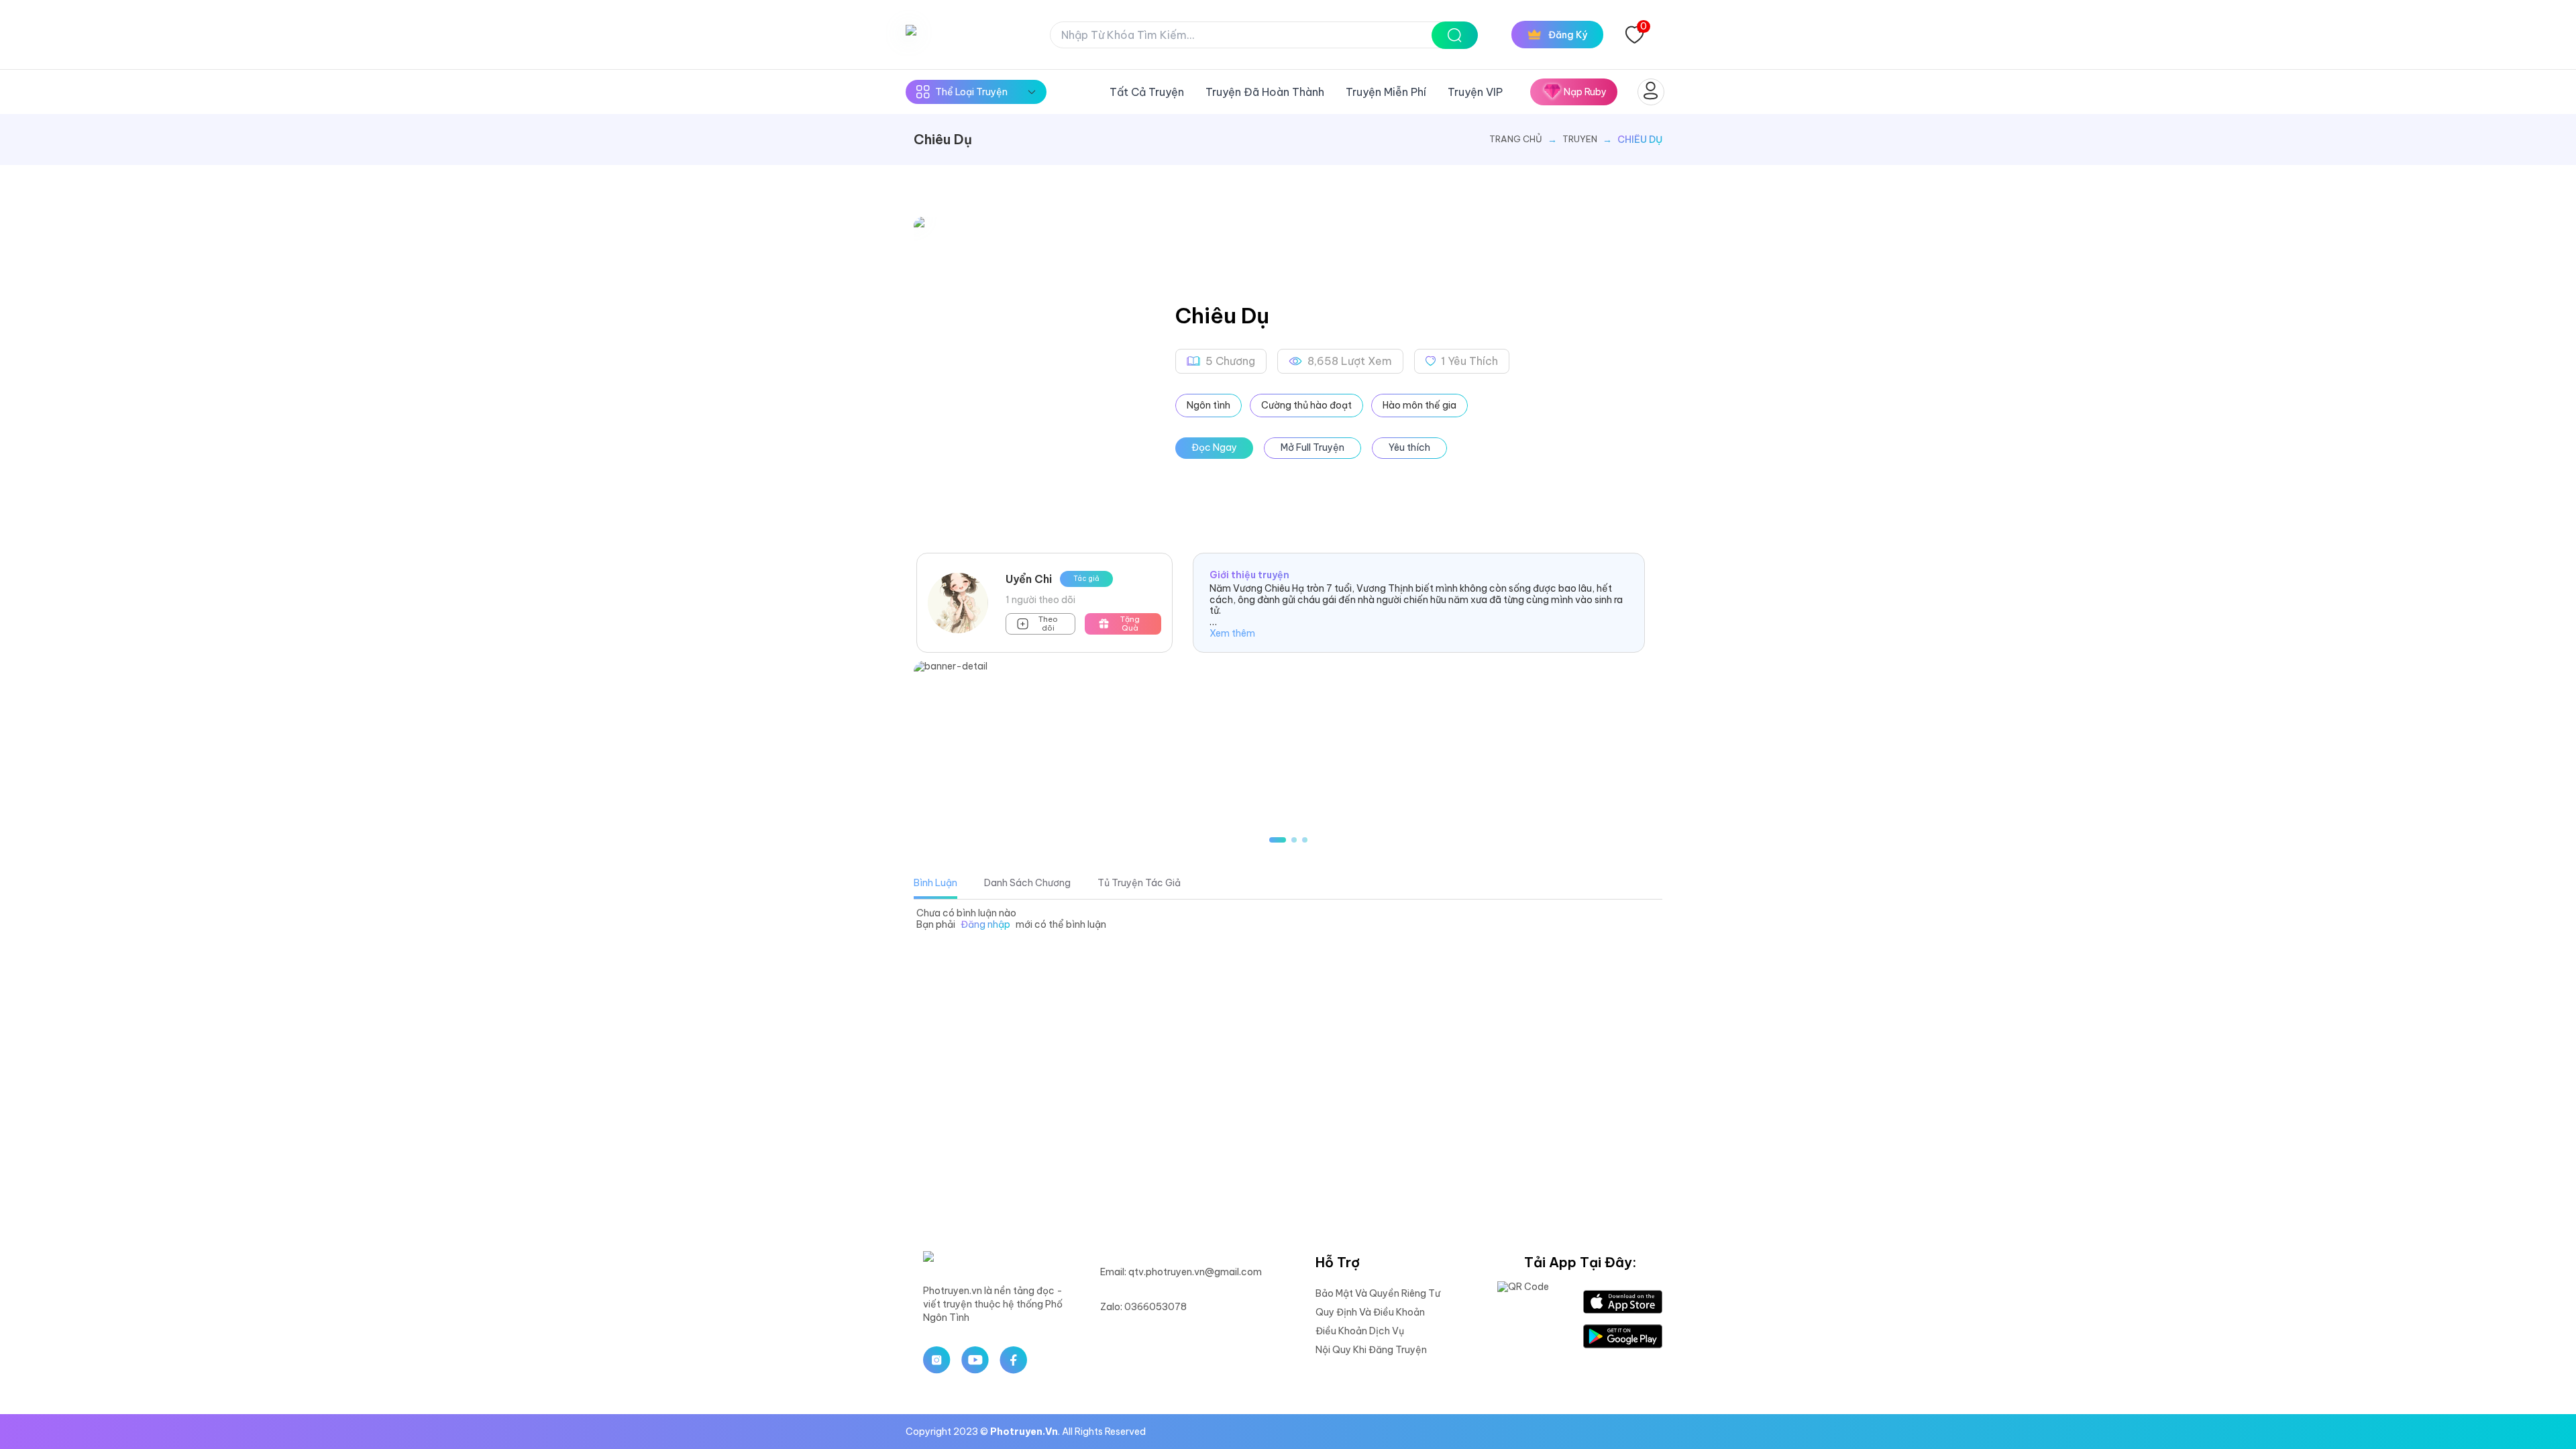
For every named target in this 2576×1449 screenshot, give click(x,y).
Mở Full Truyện (1312, 447)
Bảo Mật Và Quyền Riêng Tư (1378, 1293)
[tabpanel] (1288, 919)
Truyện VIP (1475, 92)
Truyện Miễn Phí (1386, 92)
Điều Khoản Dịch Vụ (1360, 1331)
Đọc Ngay (1214, 447)
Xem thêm (1232, 634)
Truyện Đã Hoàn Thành (1265, 92)
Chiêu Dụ (1640, 140)
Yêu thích (1409, 447)
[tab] (935, 883)
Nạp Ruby (1585, 92)
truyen (1580, 139)
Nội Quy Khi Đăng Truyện (1371, 1350)
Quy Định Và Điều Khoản (1370, 1312)
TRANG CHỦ (1516, 139)
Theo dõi (1048, 624)
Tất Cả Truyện (1147, 92)
